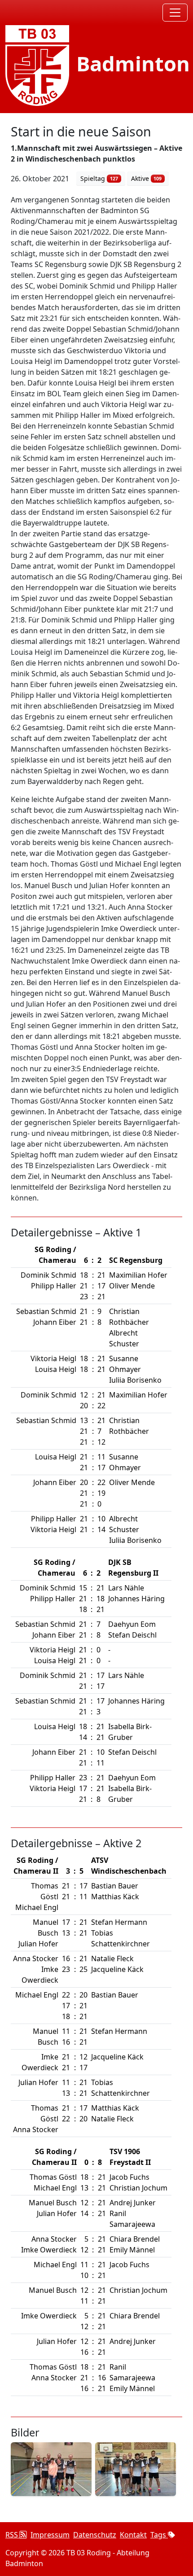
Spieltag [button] (99, 178)
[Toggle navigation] (175, 13)
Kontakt (133, 2535)
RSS (13, 2535)
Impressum (50, 2535)
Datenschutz (95, 2535)
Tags (159, 2535)
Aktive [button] (147, 178)
